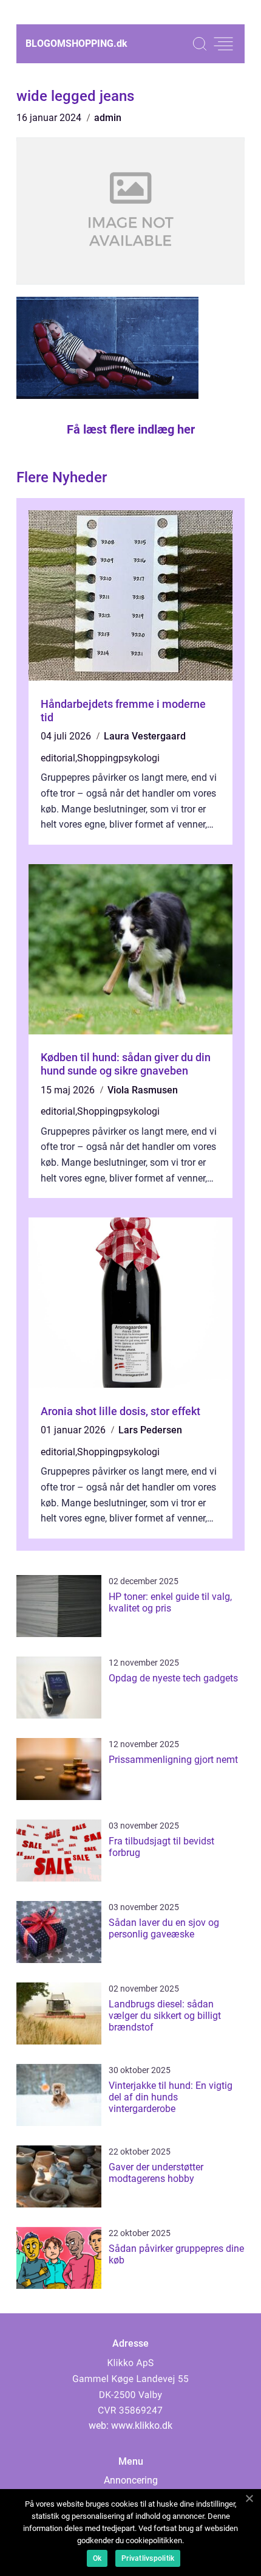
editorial (58, 758)
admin (108, 118)
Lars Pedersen (150, 1430)
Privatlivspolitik (148, 2558)
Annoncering (131, 2480)
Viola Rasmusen (143, 1090)
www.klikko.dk (142, 2425)
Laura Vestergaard (145, 736)
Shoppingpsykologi (118, 758)
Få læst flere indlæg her (131, 429)
